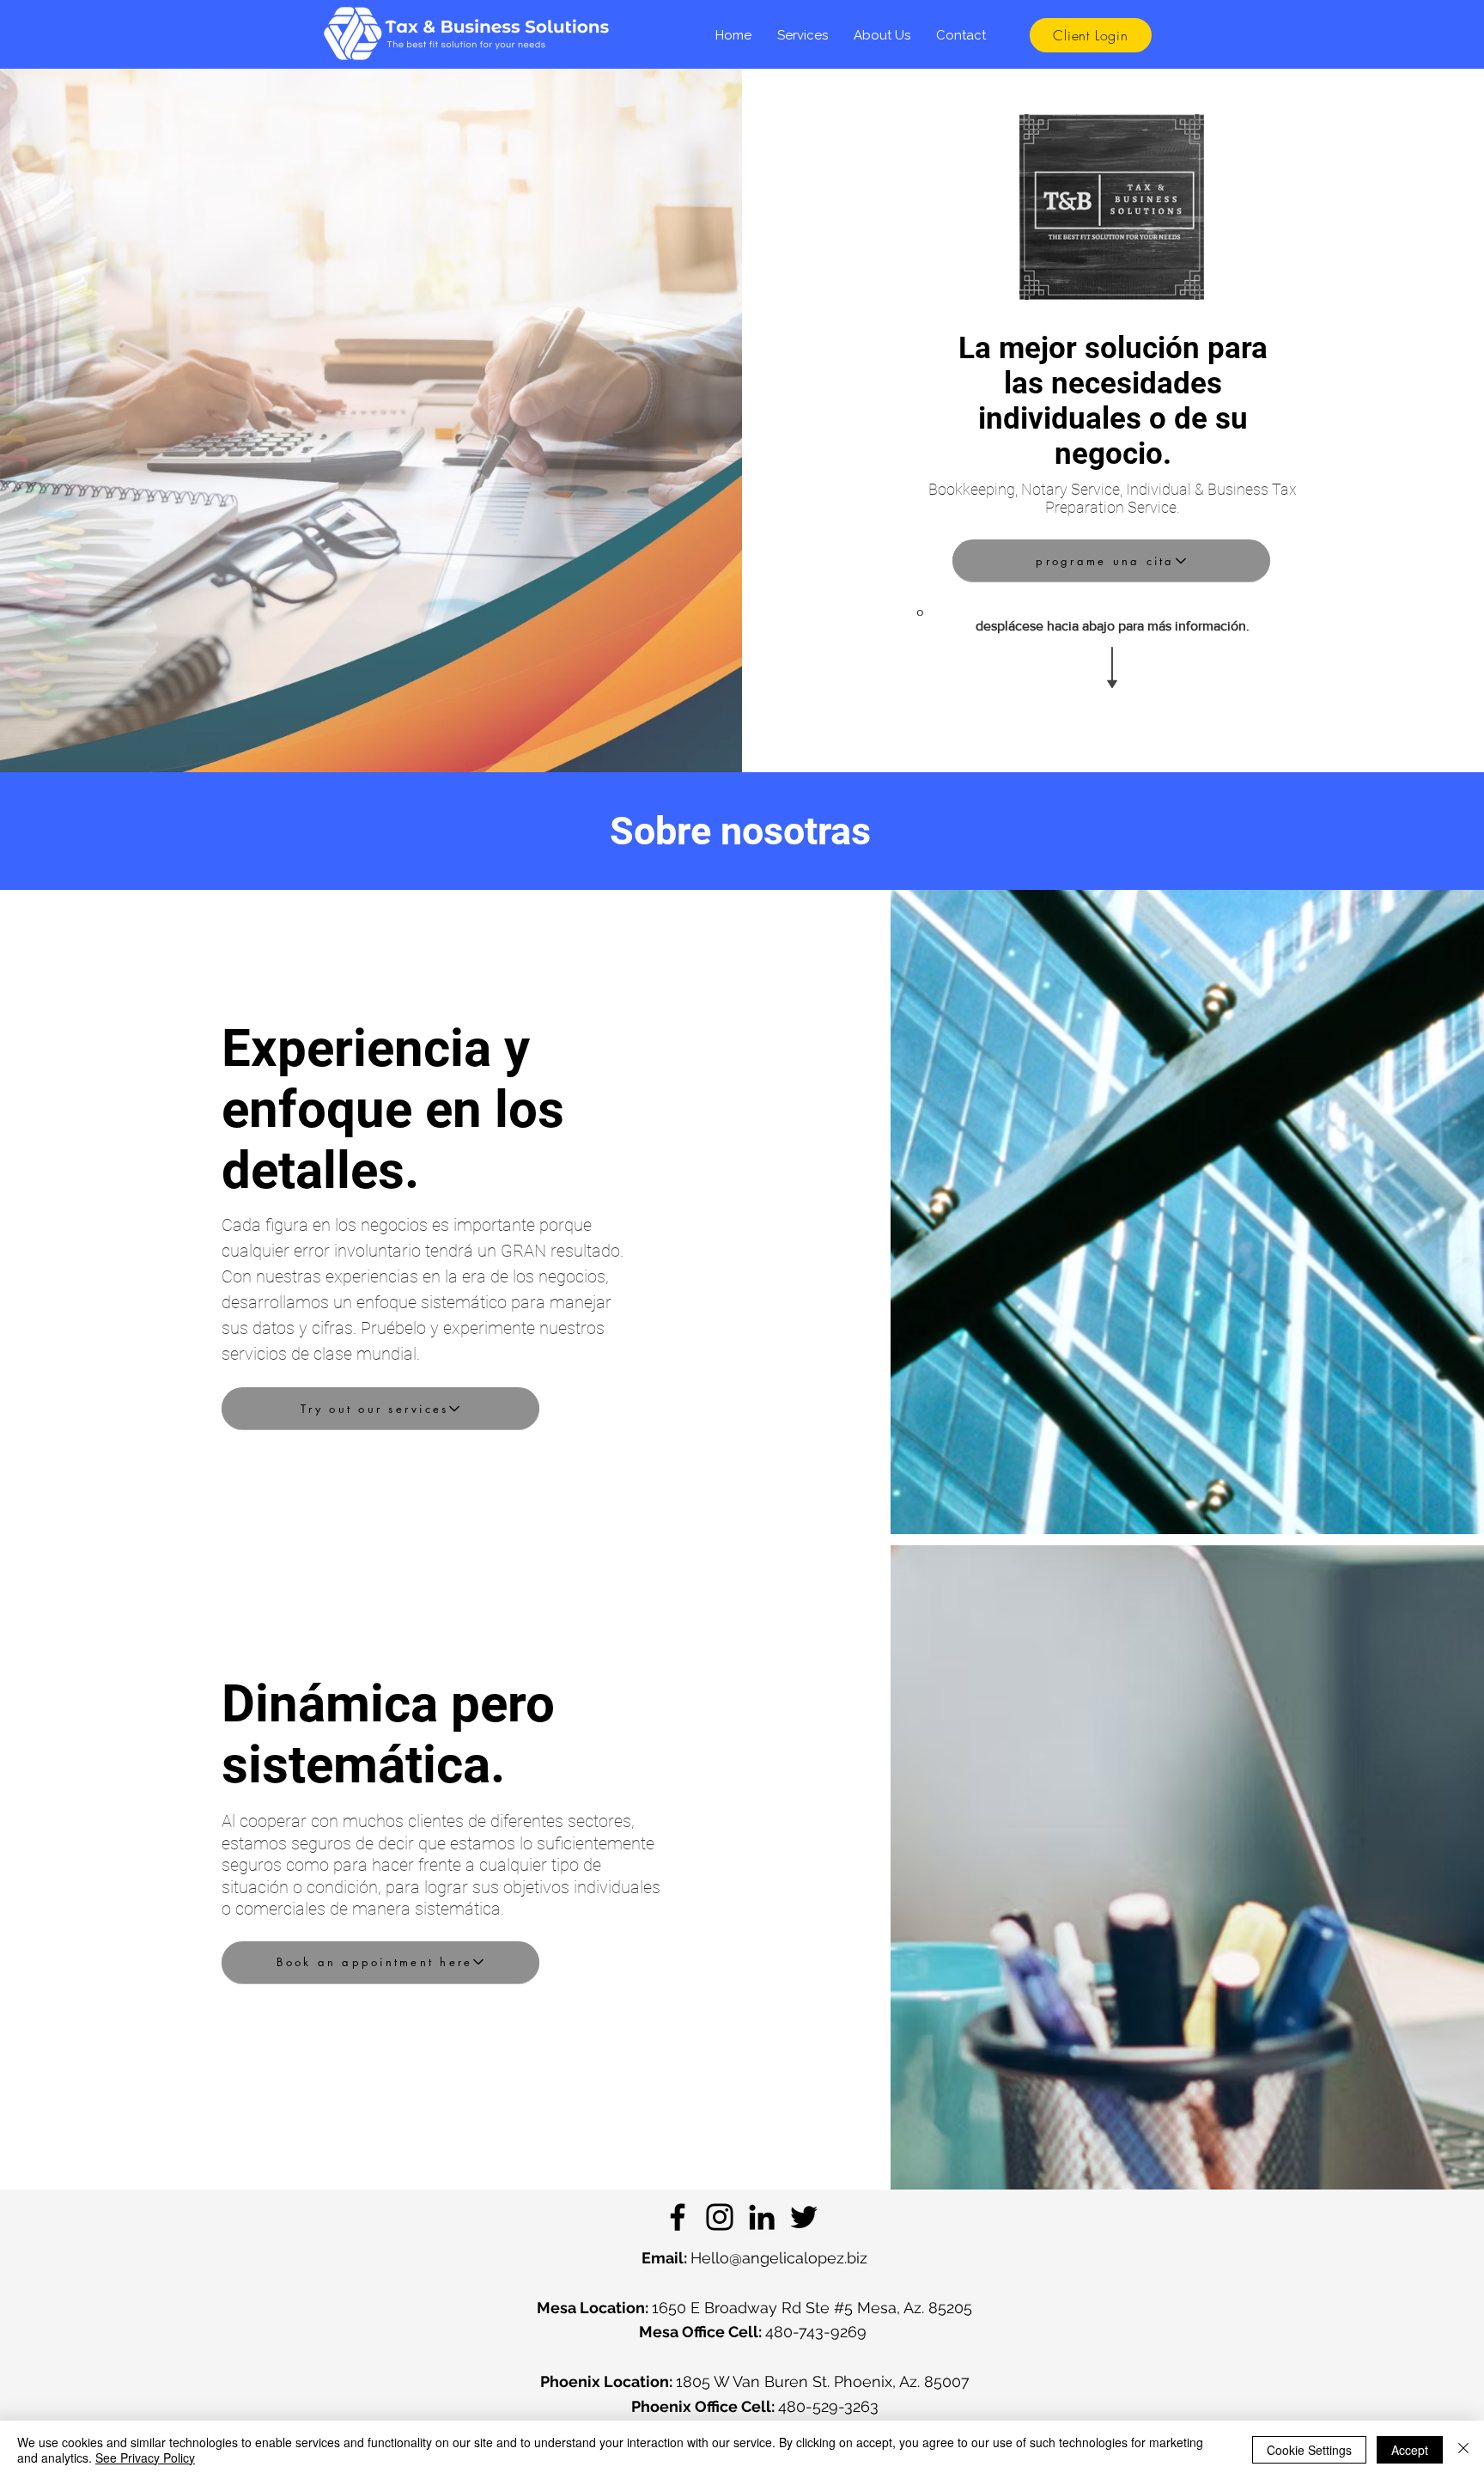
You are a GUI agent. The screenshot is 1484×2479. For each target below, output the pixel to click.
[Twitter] (804, 2217)
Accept (1410, 2450)
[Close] (1463, 2450)
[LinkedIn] (762, 2217)
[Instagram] (720, 2217)
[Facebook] (678, 2217)
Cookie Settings (1309, 2450)
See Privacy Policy (145, 2458)
